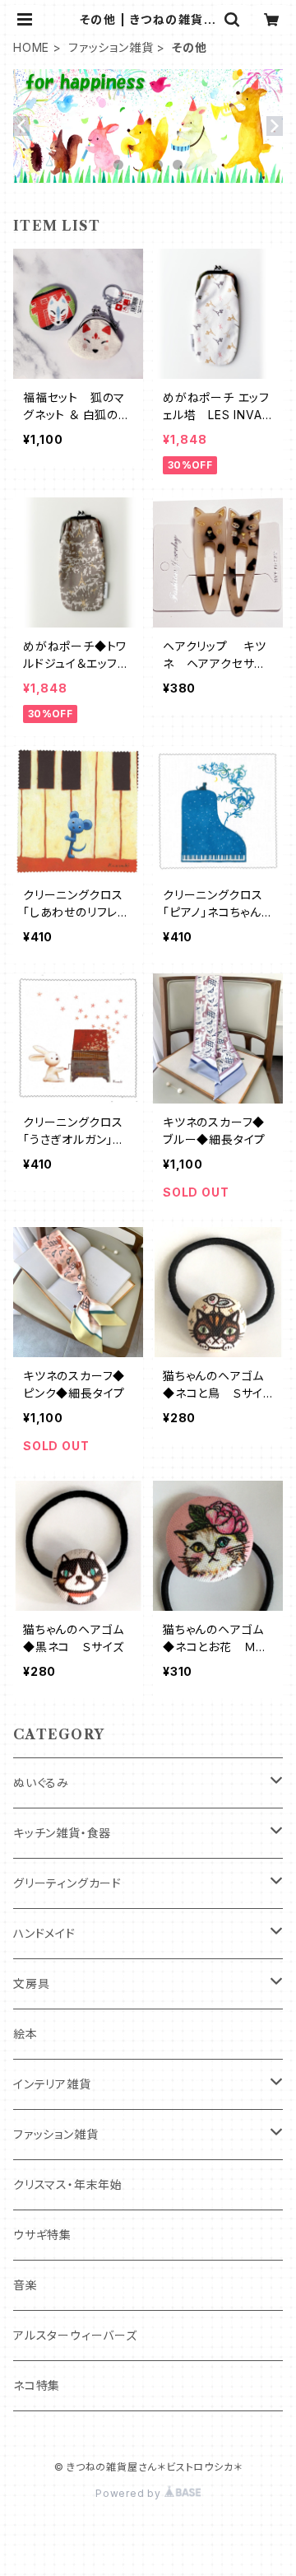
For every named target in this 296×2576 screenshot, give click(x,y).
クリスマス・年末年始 (68, 2184)
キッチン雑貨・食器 (62, 1833)
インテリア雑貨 (52, 2084)
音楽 (25, 2285)
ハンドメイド (44, 1933)
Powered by (130, 2493)
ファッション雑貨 (111, 47)
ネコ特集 (37, 2385)
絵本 (25, 2034)
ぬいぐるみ (41, 1783)
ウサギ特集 (42, 2235)
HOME (31, 47)
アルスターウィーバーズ (75, 2335)
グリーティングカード (67, 1883)
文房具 (31, 1983)
